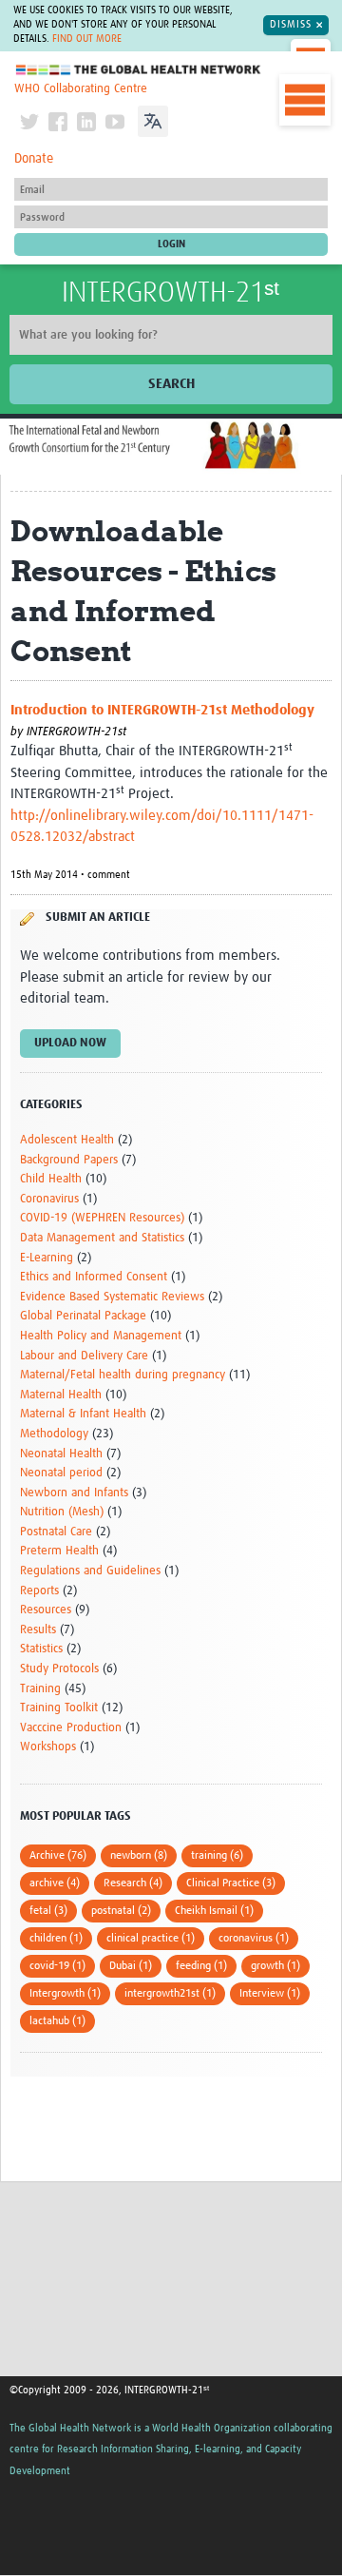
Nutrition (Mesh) (62, 1512)
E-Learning (47, 1258)
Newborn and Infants (74, 1493)
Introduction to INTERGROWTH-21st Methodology (162, 710)
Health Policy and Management (101, 1336)
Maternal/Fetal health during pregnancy (123, 1375)
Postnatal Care (56, 1532)
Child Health (51, 1179)
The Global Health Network (139, 70)
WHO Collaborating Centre (81, 89)
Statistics (41, 1649)
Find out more (87, 39)
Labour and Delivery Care (84, 1356)
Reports (39, 1591)
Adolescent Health (67, 1140)
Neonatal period (61, 1473)
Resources (46, 1610)
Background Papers (69, 1160)
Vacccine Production (71, 1728)
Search (171, 384)
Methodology (54, 1434)
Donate (34, 159)
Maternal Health (61, 1395)
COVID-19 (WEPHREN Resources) (102, 1218)
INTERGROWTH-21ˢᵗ (171, 293)
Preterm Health (59, 1551)
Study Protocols (59, 1669)
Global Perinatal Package (83, 1316)
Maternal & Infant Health (83, 1414)
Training (40, 1689)
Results (38, 1630)
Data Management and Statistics (102, 1238)
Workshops (48, 1747)
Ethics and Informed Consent (94, 1277)
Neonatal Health (61, 1454)
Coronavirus (49, 1199)
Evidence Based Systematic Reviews (112, 1297)
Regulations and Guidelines (90, 1571)
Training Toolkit (59, 1708)
